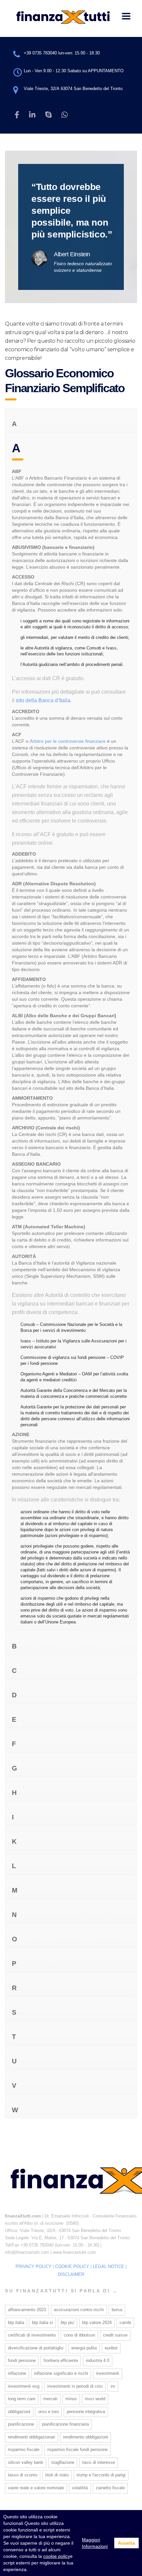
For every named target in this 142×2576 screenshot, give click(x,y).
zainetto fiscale (110, 2488)
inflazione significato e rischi (61, 2373)
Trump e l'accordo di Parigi (101, 2475)
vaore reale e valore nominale (36, 2488)
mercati (50, 2399)
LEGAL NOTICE (108, 2266)
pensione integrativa (86, 2412)
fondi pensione (22, 2360)
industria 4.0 (98, 2360)
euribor (111, 2348)
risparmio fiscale (24, 2450)
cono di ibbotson (79, 2335)
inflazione (17, 2373)
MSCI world (95, 2399)
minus (71, 2399)
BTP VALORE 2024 (97, 2323)
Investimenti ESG (24, 2386)
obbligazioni (19, 2412)
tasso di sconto (23, 2475)
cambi (125, 2323)
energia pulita (84, 2348)
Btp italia (16, 2323)
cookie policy (57, 2556)
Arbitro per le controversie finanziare (68, 741)
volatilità (80, 2488)
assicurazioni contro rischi (79, 2310)
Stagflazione (63, 2462)
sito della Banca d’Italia (43, 700)
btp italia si (42, 2323)
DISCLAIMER (71, 2274)
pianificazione (21, 2424)
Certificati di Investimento (32, 2335)
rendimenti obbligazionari (32, 2437)
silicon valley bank (26, 2462)
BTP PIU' (68, 2323)
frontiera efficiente (61, 2360)
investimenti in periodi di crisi (75, 2386)
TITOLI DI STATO (57, 2475)
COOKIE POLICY (72, 2266)
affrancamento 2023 (27, 2310)
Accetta (126, 2543)
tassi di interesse (99, 2462)
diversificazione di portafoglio (36, 2348)
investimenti (108, 2373)
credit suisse (115, 2335)
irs (113, 2386)
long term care (22, 2399)
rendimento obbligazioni (86, 2437)
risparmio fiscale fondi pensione (77, 2450)
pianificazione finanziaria (65, 2424)
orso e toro (49, 2412)
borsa (117, 2310)
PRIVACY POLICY (34, 2266)
